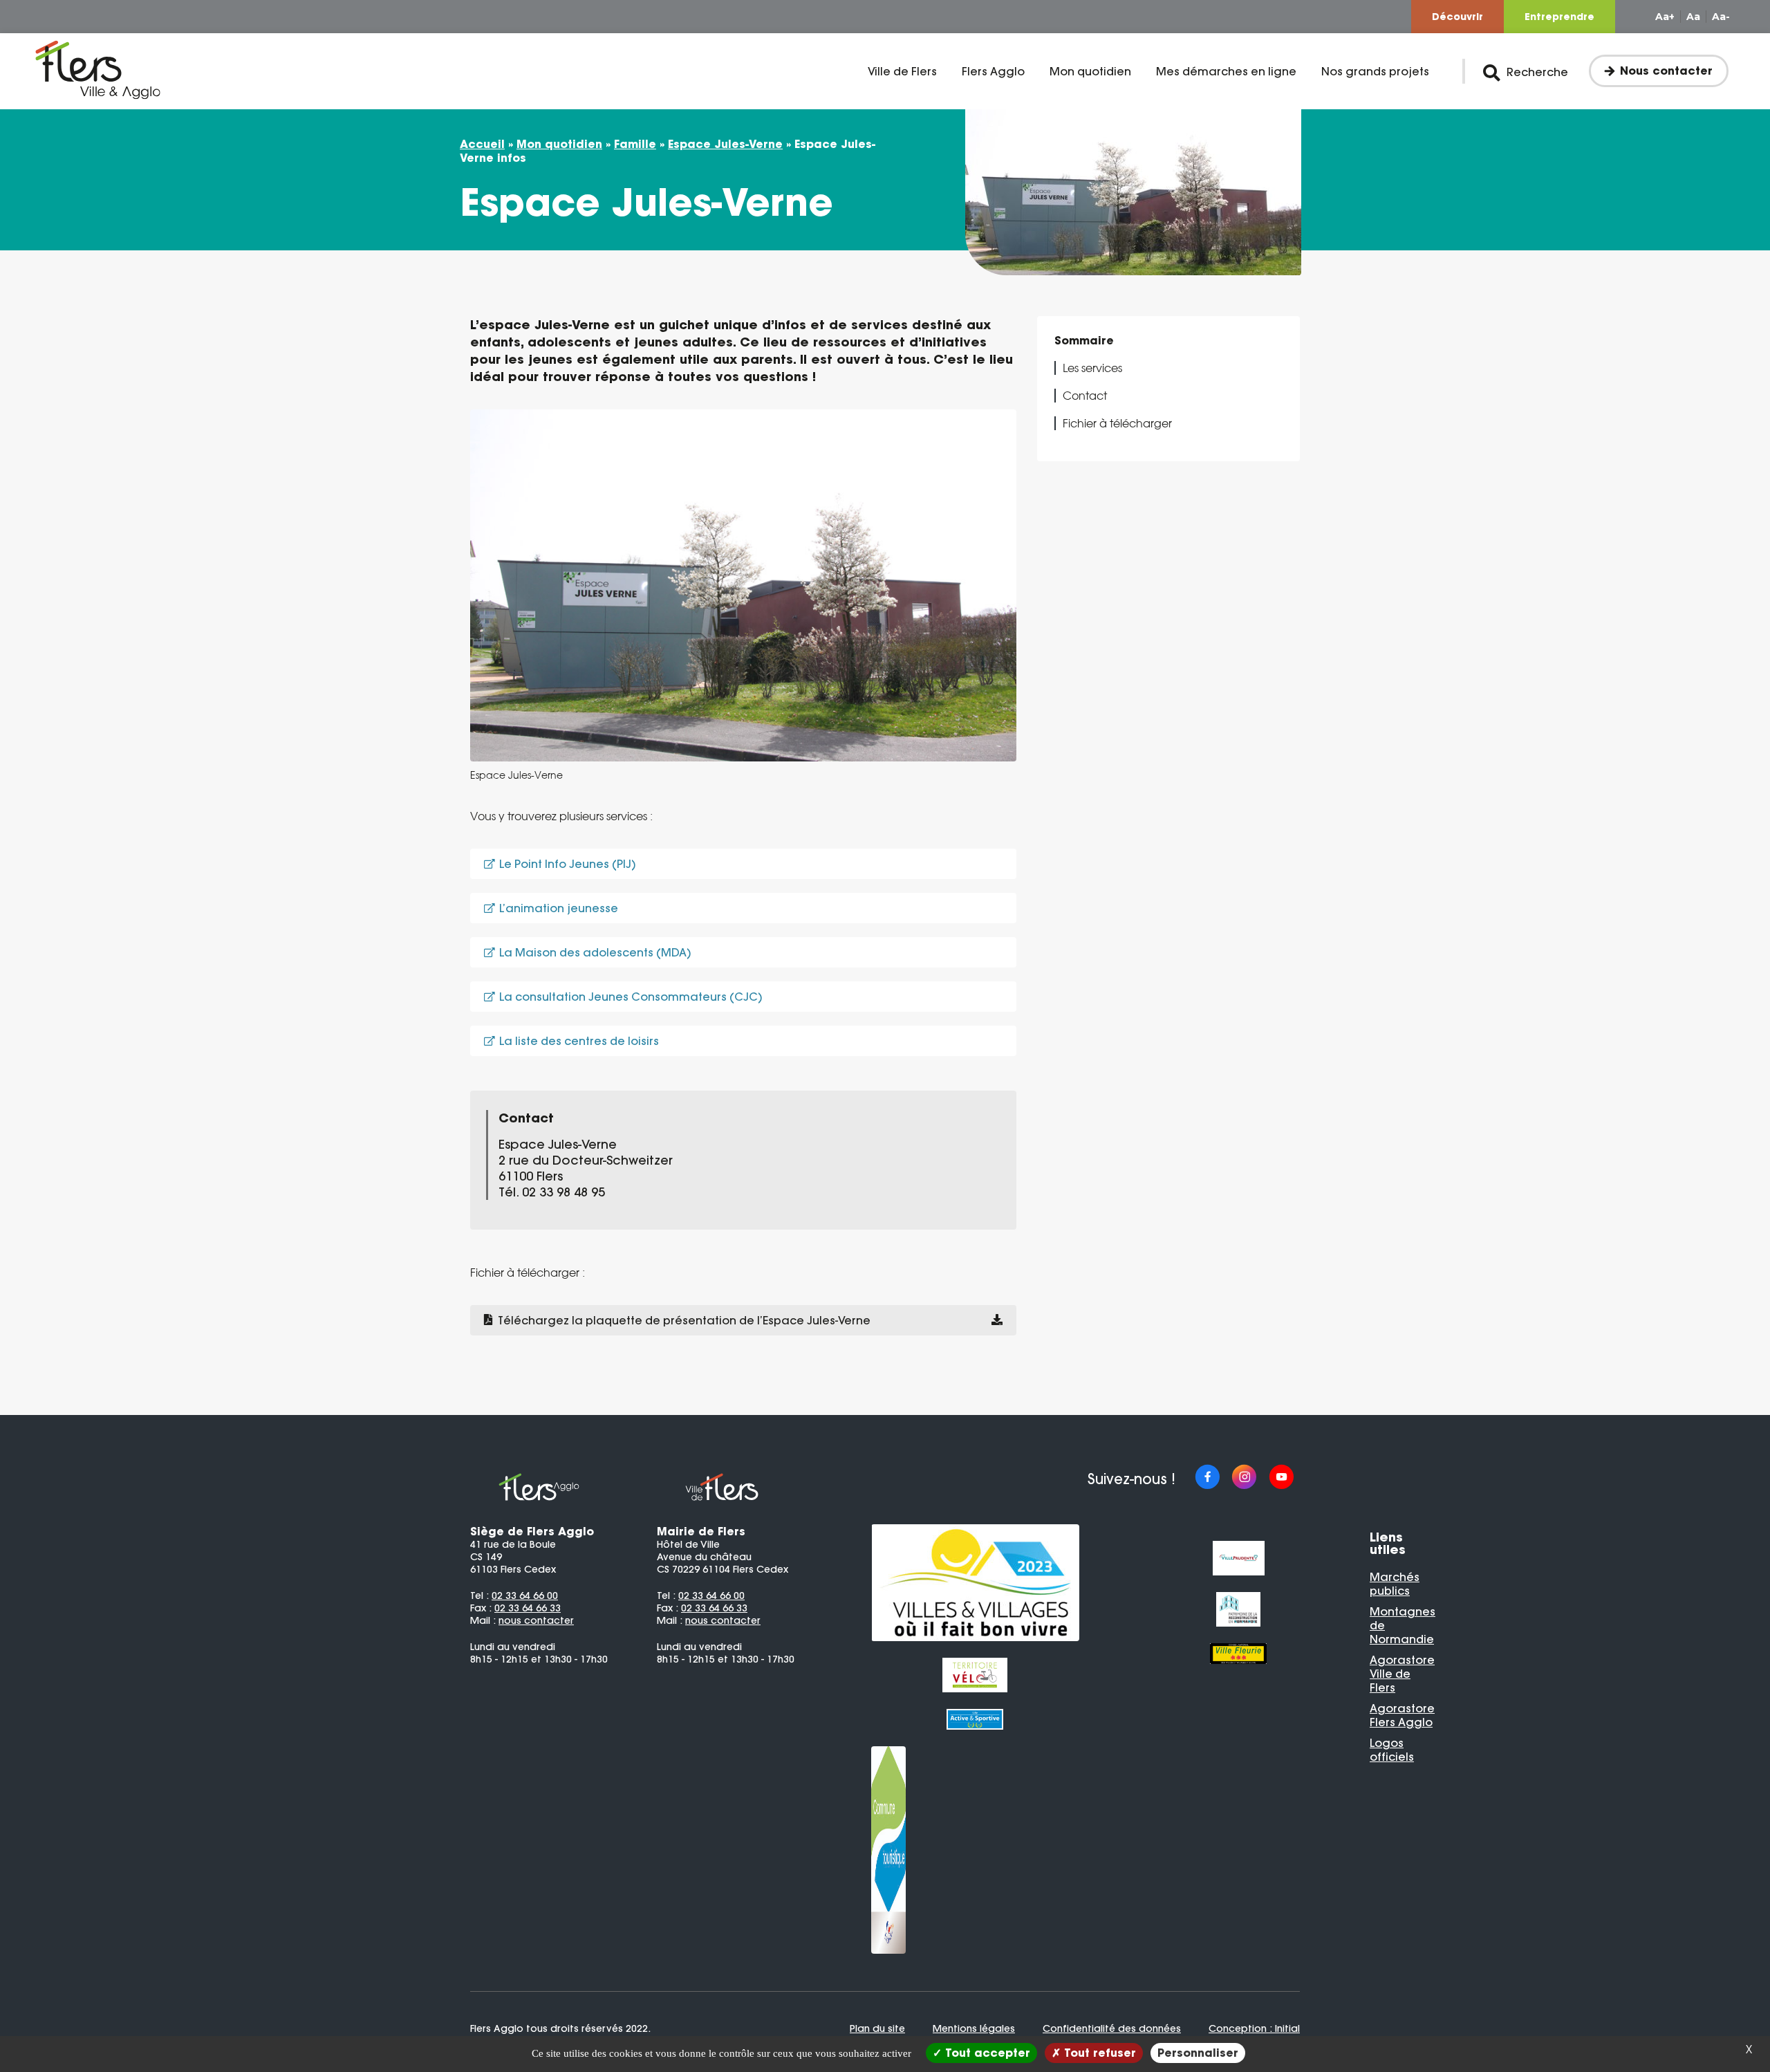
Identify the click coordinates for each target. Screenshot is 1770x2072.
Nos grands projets (1375, 71)
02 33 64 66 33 (528, 1608)
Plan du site (877, 2028)
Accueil (482, 144)
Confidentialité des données (1112, 2028)
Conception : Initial (1254, 2028)
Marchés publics (1395, 1584)
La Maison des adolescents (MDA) (595, 952)
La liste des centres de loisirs (579, 1041)
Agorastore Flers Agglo (1402, 1715)
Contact (1085, 396)
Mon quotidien (1090, 71)
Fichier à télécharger (1117, 423)
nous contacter (536, 1620)
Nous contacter (1666, 71)
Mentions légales (974, 2028)
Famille (635, 144)
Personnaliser (1198, 2053)
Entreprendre (1559, 17)
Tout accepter (986, 2053)
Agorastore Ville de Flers (1402, 1674)
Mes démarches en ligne (1226, 71)
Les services (1092, 368)
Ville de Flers (902, 71)
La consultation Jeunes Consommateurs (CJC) (631, 997)
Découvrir (1457, 17)
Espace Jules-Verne (725, 144)
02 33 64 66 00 (525, 1595)
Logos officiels (1392, 1750)
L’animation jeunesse (559, 908)
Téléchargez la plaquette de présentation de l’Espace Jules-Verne (684, 1320)
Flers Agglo (993, 71)
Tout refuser (1098, 2053)
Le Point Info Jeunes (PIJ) (568, 864)
